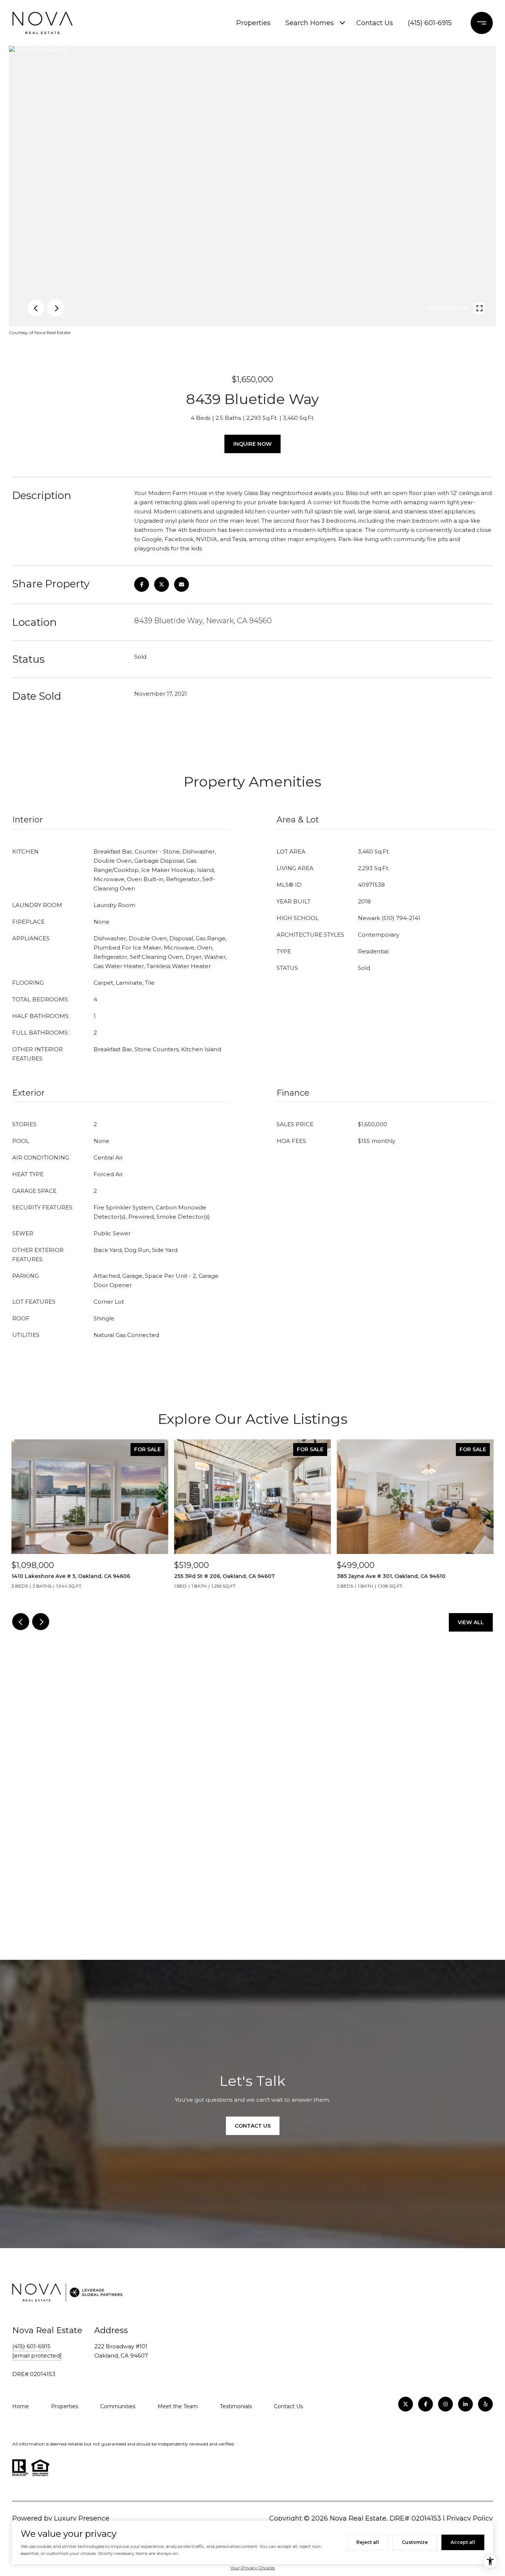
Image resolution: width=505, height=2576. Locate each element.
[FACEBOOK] (426, 2404)
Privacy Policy (470, 2518)
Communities (118, 2406)
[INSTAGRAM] (445, 2404)
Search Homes (310, 23)
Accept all (463, 2542)
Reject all (368, 2542)
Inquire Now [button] (253, 444)
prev (36, 308)
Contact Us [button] (253, 2126)
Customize (415, 2542)
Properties (253, 23)
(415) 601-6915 (430, 23)
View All (471, 1622)
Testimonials (236, 2406)
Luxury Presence (82, 2518)
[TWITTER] (406, 2404)
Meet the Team (178, 2406)
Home (21, 2406)
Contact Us (375, 23)
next (56, 308)
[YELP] (485, 2404)
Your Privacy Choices (253, 2568)
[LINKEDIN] (465, 2404)
